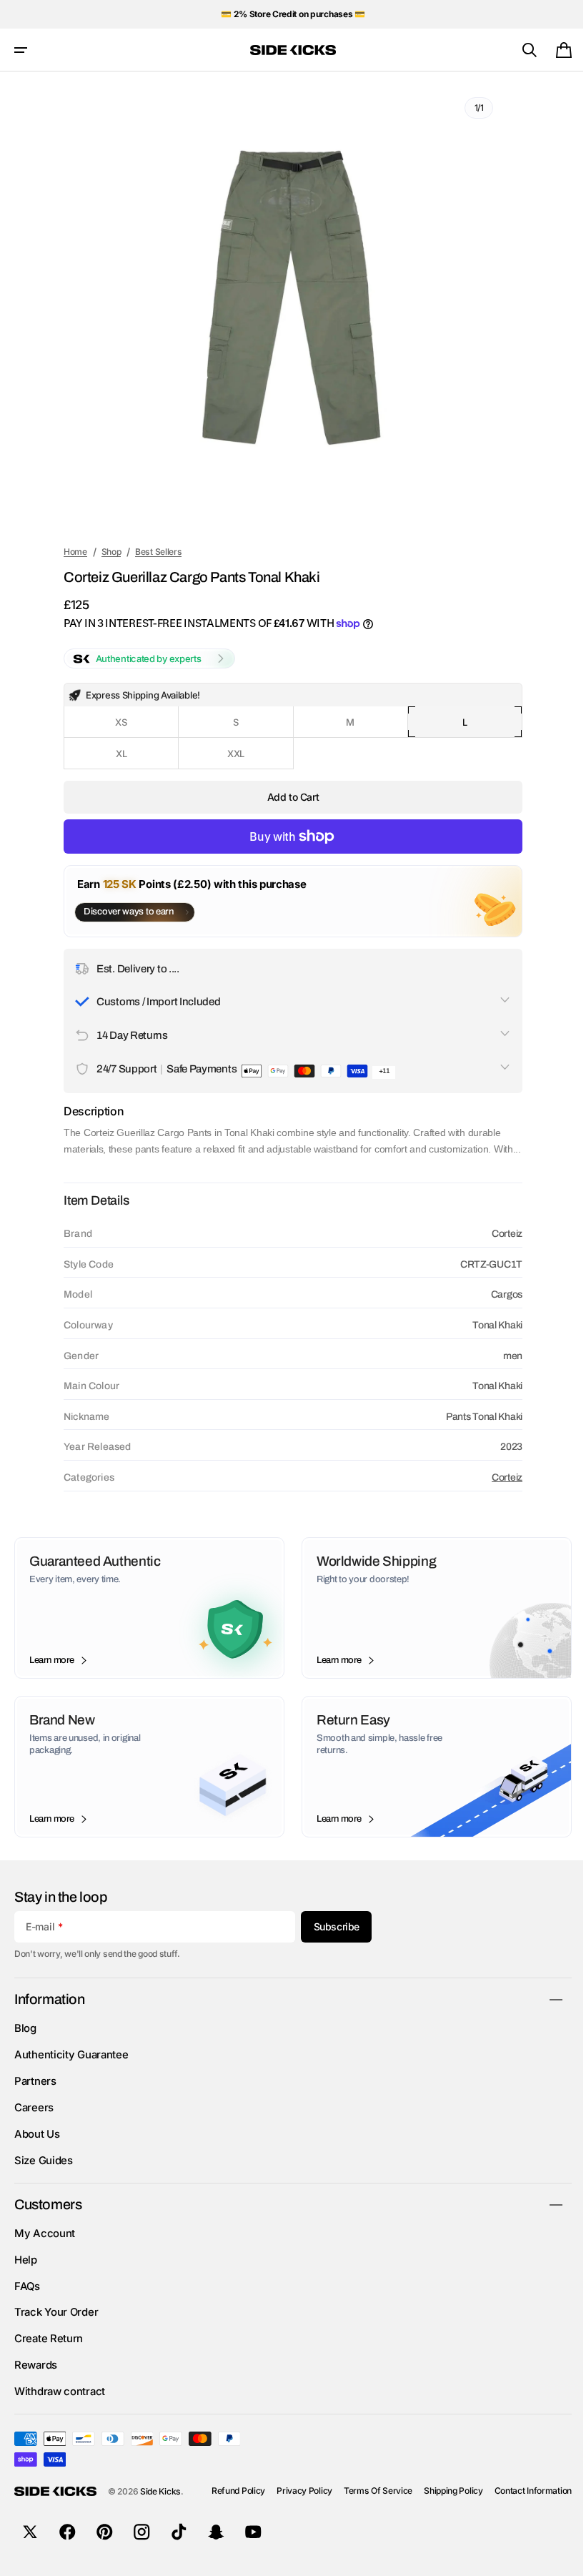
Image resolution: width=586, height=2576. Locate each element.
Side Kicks (160, 2508)
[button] (21, 50)
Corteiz (497, 1493)
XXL (250, 759)
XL (140, 759)
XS (140, 727)
